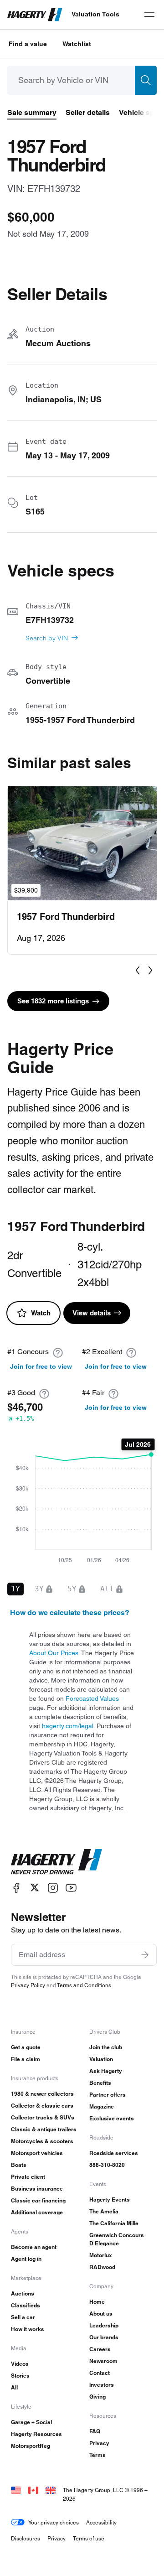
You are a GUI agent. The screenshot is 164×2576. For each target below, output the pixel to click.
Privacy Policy (28, 1985)
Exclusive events (112, 2118)
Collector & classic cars (42, 2106)
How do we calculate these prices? (70, 1613)
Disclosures (26, 2538)
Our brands (104, 2337)
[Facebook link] (16, 1888)
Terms (97, 2455)
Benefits (100, 2083)
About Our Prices (54, 1653)
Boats (19, 2165)
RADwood (102, 2267)
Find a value (28, 44)
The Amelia (104, 2211)
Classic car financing (38, 2200)
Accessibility (101, 2522)
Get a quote (26, 2047)
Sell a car (23, 2317)
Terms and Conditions (84, 1985)
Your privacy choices (54, 2522)
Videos (20, 2364)
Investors (102, 2385)
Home (97, 2302)
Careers (100, 2349)
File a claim (26, 2059)
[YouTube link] (71, 1888)
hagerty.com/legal (68, 1726)
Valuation (101, 2059)
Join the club (106, 2047)
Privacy (99, 2443)
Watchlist (77, 44)
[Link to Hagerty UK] (51, 2490)
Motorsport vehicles (37, 2153)
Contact (100, 2373)
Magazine (102, 2106)
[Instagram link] (53, 1888)
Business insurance (37, 2189)
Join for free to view (41, 1366)
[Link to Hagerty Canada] (33, 2490)
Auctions (23, 2293)
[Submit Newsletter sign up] (145, 1955)
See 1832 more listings (53, 1001)
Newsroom (103, 2361)
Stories (20, 2376)
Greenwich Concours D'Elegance (117, 2239)
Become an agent (34, 2247)
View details (92, 1313)
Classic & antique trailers (44, 2129)
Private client (28, 2177)
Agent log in (26, 2259)
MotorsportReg (31, 2446)
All (14, 2387)
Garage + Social (31, 2422)
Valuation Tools (95, 14)
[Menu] (149, 15)
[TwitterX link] (35, 1888)
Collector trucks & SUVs (43, 2117)
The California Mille (114, 2223)
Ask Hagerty (106, 2071)
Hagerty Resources (36, 2434)
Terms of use (89, 2538)
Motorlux (101, 2255)
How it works (28, 2329)
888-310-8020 (107, 2165)
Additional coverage (37, 2212)
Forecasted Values (92, 1698)
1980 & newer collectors (42, 2094)
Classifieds (26, 2305)
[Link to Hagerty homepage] (56, 1862)
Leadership (104, 2325)
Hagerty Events (110, 2199)
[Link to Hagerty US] (16, 2490)
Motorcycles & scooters (42, 2141)
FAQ (95, 2431)
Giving (97, 2397)
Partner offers (108, 2095)
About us (101, 2314)
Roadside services (114, 2153)
